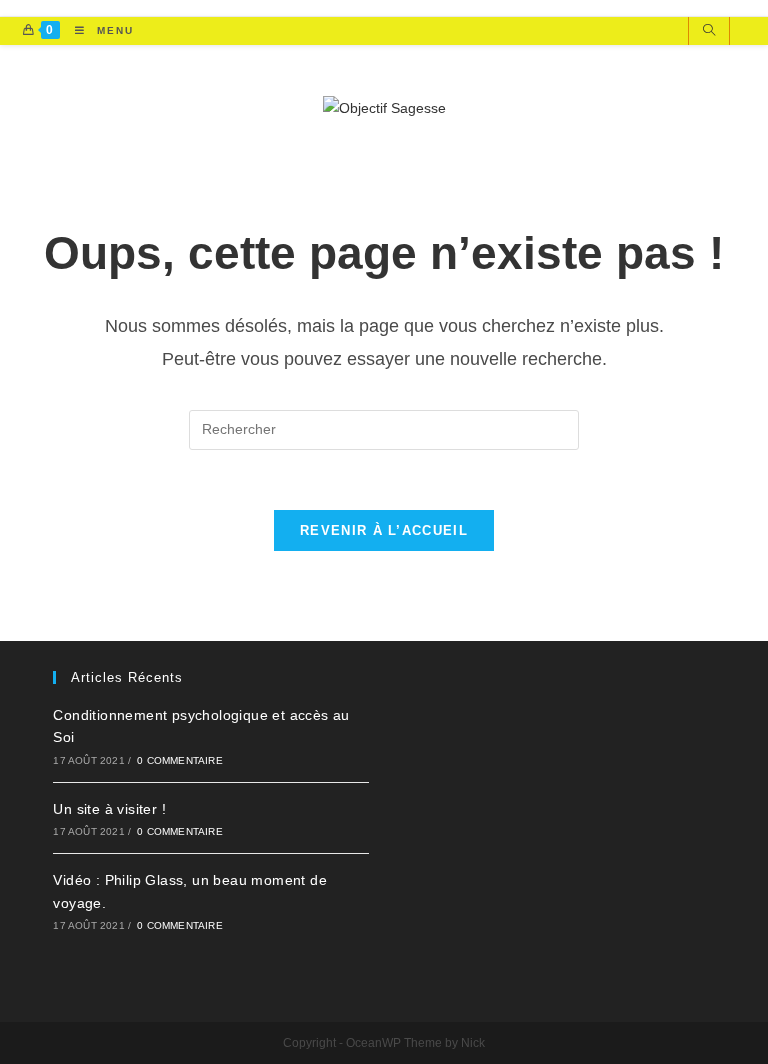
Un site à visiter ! (109, 809)
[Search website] (709, 32)
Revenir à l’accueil (384, 530)
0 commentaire (180, 760)
